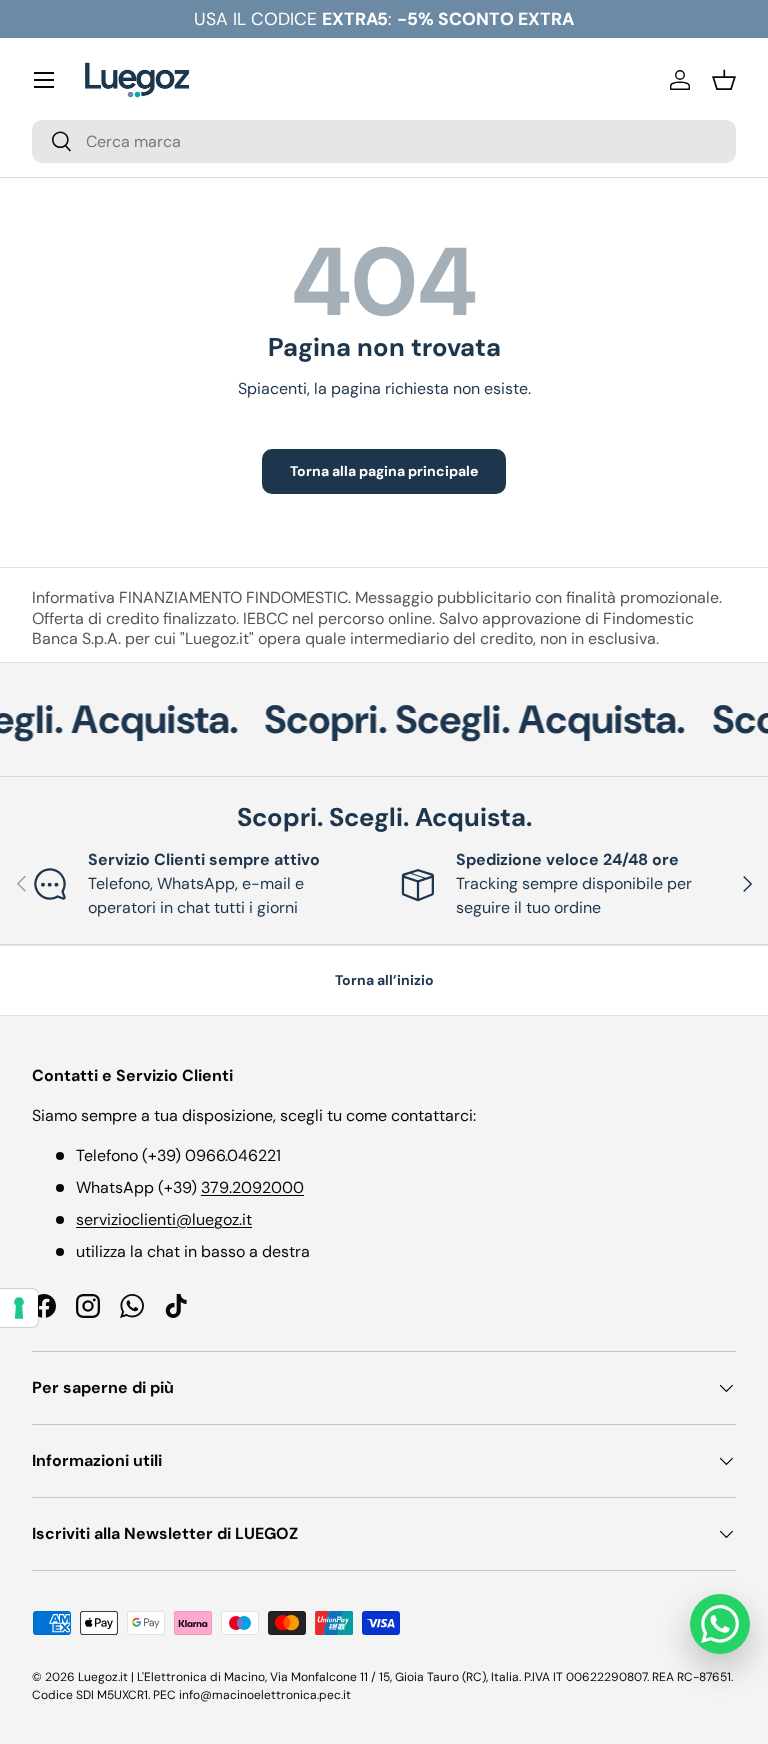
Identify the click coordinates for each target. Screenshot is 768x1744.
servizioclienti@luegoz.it (164, 1219)
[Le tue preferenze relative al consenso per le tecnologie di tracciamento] (19, 1308)
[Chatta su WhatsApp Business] (720, 1624)
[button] (724, 80)
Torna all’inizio (384, 980)
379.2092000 (252, 1187)
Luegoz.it (103, 1677)
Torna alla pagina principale (384, 471)
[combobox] (384, 141)
